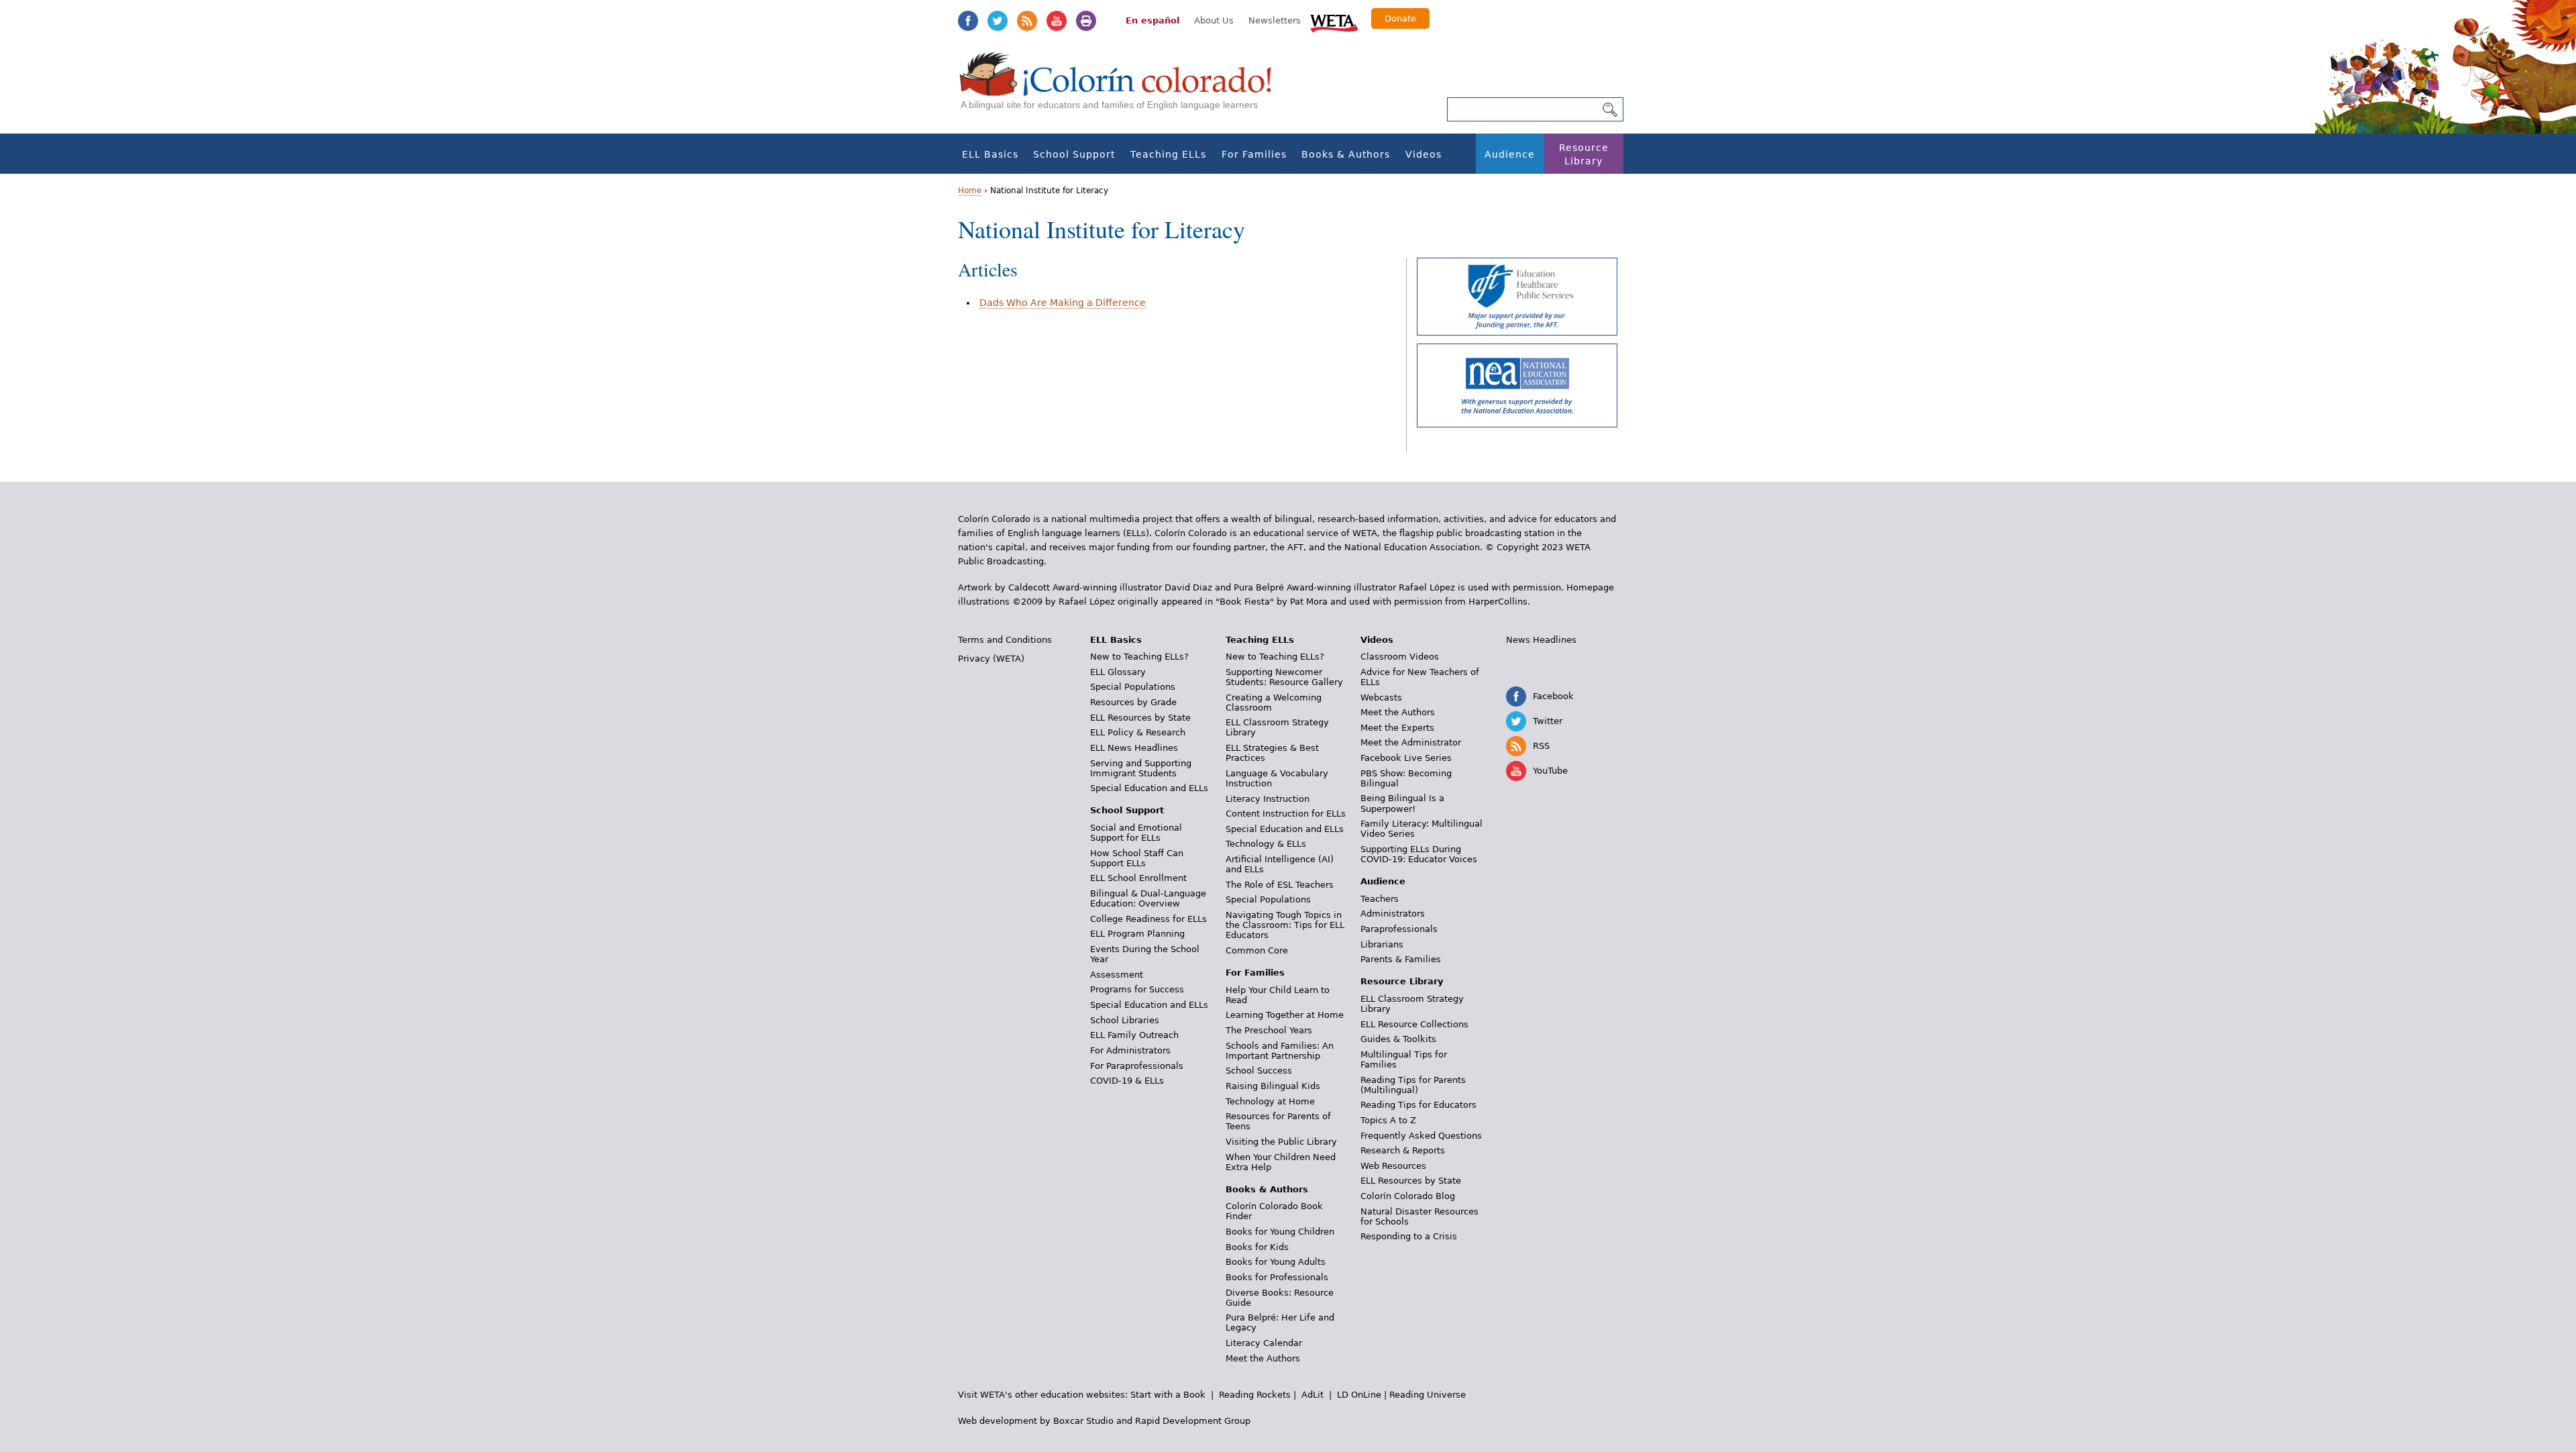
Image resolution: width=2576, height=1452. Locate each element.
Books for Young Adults (1276, 1262)
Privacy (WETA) (991, 659)
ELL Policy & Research (1138, 732)
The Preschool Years (1269, 1030)
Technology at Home (1270, 1101)
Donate (1400, 18)
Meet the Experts (1397, 728)
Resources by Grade (1133, 702)
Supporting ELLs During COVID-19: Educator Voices (1419, 854)
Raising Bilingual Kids (1273, 1086)
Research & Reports (1403, 1150)
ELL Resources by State (1140, 718)
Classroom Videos (1400, 657)
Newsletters (1275, 20)
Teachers (1380, 899)
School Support (1074, 154)
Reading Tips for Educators (1418, 1105)
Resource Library (1584, 154)
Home (970, 191)
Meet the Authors (1263, 1358)
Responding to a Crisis (1409, 1236)
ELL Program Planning (1137, 934)
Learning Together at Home (1285, 1015)
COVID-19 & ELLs (1127, 1081)
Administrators (1393, 914)
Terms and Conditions (1005, 640)
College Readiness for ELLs (1148, 919)
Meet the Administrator (1411, 742)
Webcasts (1381, 697)
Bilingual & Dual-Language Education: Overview (1148, 898)
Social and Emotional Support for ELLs (1136, 833)
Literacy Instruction (1268, 799)
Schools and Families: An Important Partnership (1280, 1051)
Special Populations (1133, 687)
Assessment (1117, 975)
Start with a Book (1168, 1395)
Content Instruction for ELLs (1286, 814)
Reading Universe (1428, 1395)
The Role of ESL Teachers (1280, 885)
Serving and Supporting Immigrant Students (1141, 768)
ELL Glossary (1118, 672)
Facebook (968, 21)
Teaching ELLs (1168, 154)
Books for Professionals (1277, 1277)
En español (1152, 20)
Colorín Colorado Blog (1408, 1196)
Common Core (1257, 950)
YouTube (1057, 21)
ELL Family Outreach (1134, 1035)
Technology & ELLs (1266, 844)
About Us (1214, 20)
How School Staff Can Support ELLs (1137, 858)
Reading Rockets (1255, 1395)
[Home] (1123, 88)
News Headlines (1541, 640)
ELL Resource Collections (1414, 1024)
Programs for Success (1137, 989)
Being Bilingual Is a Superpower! (1402, 803)
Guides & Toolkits (1398, 1039)
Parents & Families (1401, 959)
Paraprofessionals (1399, 929)
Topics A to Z (1388, 1120)
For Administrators (1130, 1050)
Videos (1424, 154)
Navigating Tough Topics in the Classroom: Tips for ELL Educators (1285, 925)
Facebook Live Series (1406, 758)
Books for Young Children (1280, 1232)
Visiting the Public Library (1281, 1142)
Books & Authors (1346, 154)
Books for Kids (1257, 1247)
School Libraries (1125, 1020)
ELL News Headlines (1134, 748)
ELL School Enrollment (1138, 878)
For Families (1254, 154)
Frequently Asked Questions (1421, 1136)
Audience (1510, 154)
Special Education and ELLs (1149, 788)
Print (1086, 21)
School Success (1259, 1071)
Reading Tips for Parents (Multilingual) (1413, 1085)
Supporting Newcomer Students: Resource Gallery (1284, 677)
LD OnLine (1359, 1395)
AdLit (1312, 1395)
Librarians (1382, 944)
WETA (1334, 21)
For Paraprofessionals (1137, 1066)
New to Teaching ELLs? (1139, 657)
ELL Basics (990, 154)
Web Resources (1393, 1166)
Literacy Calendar (1264, 1343)
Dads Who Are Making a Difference (1063, 303)
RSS (1027, 21)
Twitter (998, 21)
